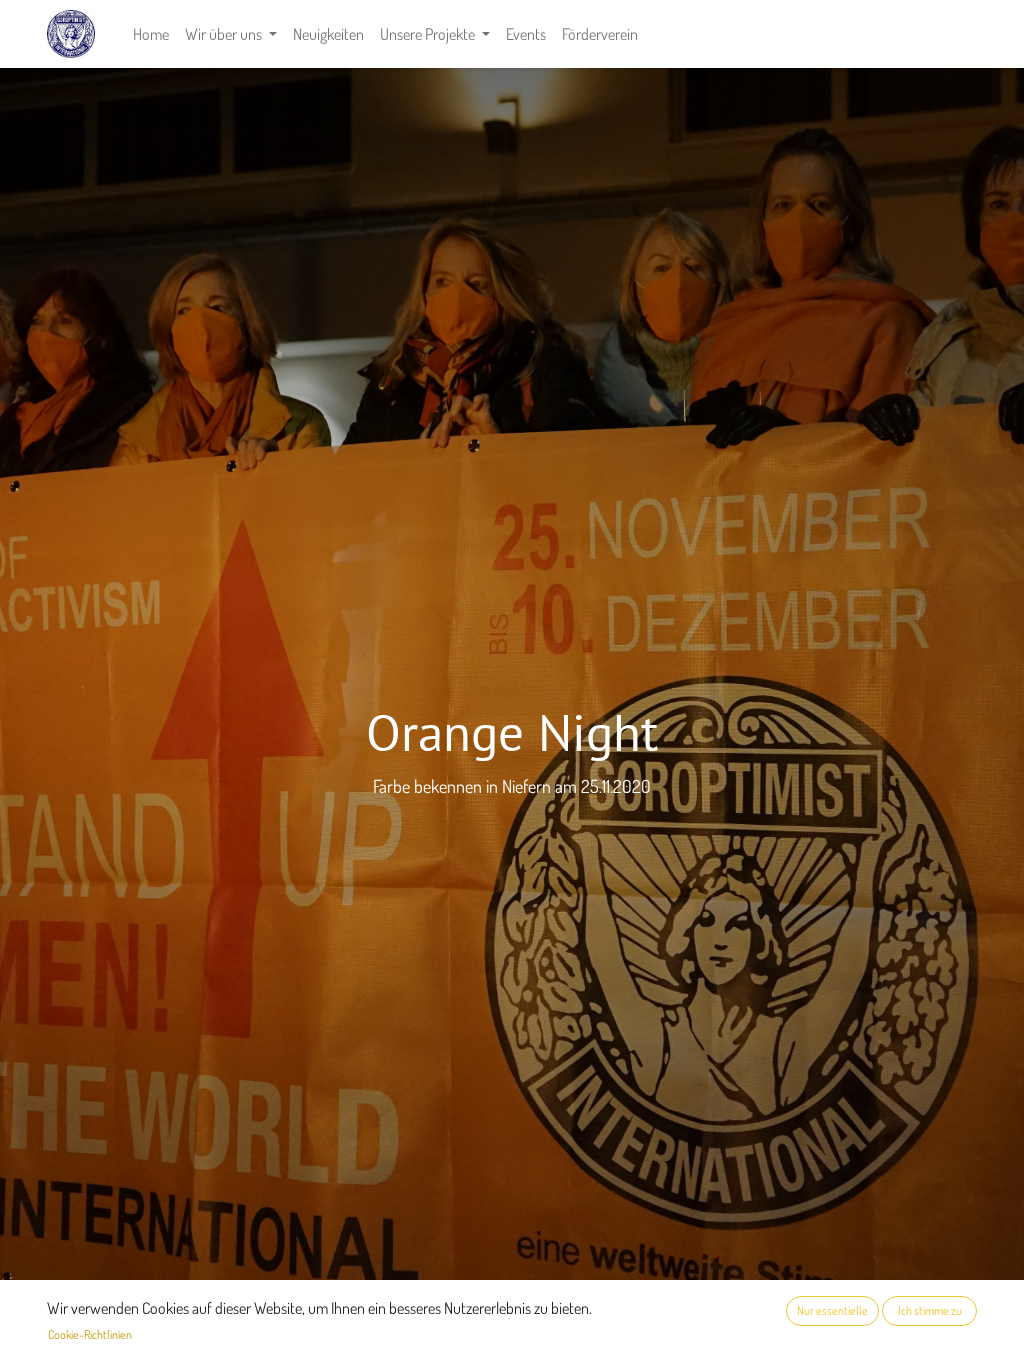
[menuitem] (151, 34)
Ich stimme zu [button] (930, 1310)
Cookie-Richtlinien (90, 1334)
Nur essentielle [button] (832, 1310)
